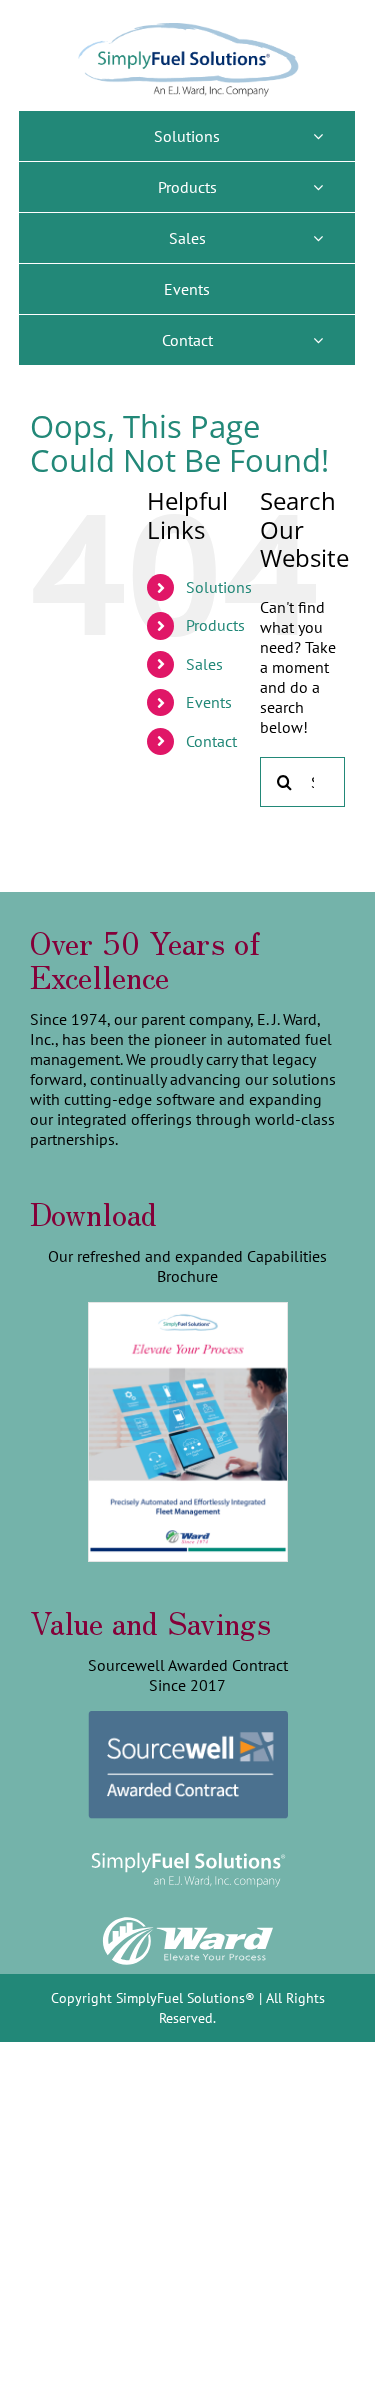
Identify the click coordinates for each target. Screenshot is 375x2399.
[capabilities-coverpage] (188, 1311)
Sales (204, 664)
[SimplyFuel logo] (188, 1852)
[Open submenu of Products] (318, 187)
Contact (211, 741)
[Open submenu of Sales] (318, 238)
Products (215, 625)
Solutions (219, 587)
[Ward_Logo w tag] (188, 1921)
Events (209, 702)
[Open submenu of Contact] (318, 340)
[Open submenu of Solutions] (318, 136)
